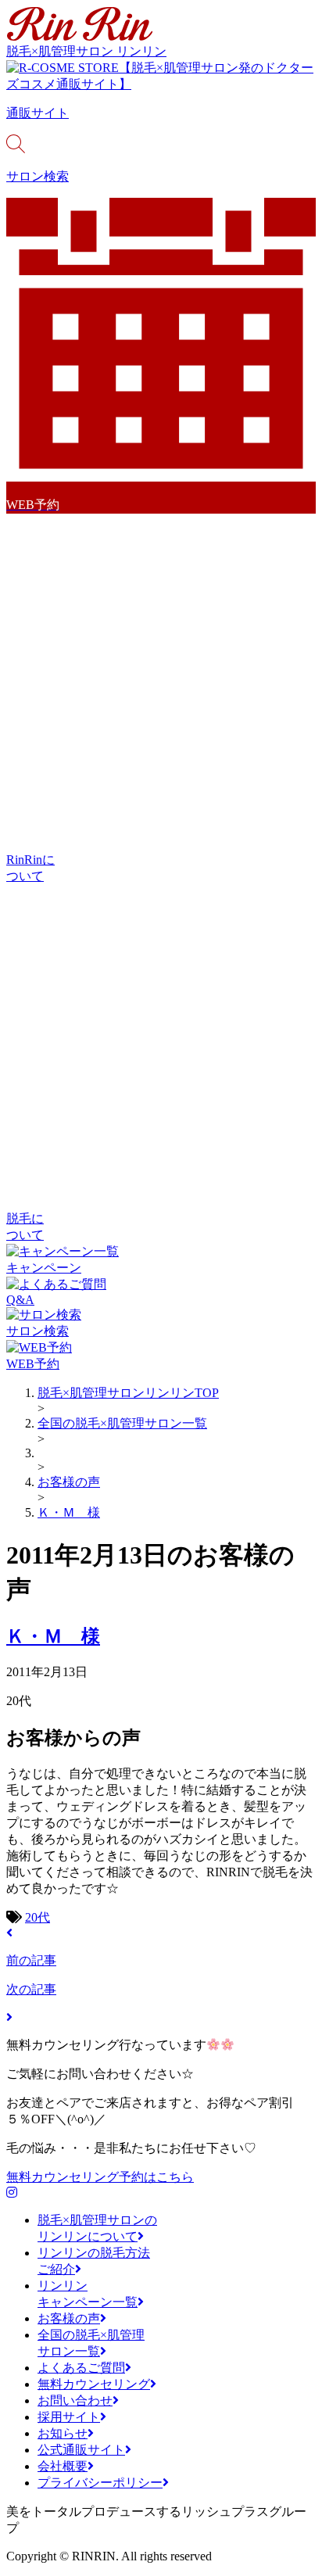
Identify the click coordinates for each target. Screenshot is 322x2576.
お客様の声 (69, 2318)
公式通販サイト (81, 2450)
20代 (38, 1917)
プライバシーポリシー (100, 2483)
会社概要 (63, 2466)
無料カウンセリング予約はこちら (100, 2177)
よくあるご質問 (81, 2368)
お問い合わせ (75, 2400)
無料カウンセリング (94, 2384)
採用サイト (69, 2417)
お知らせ (63, 2433)
